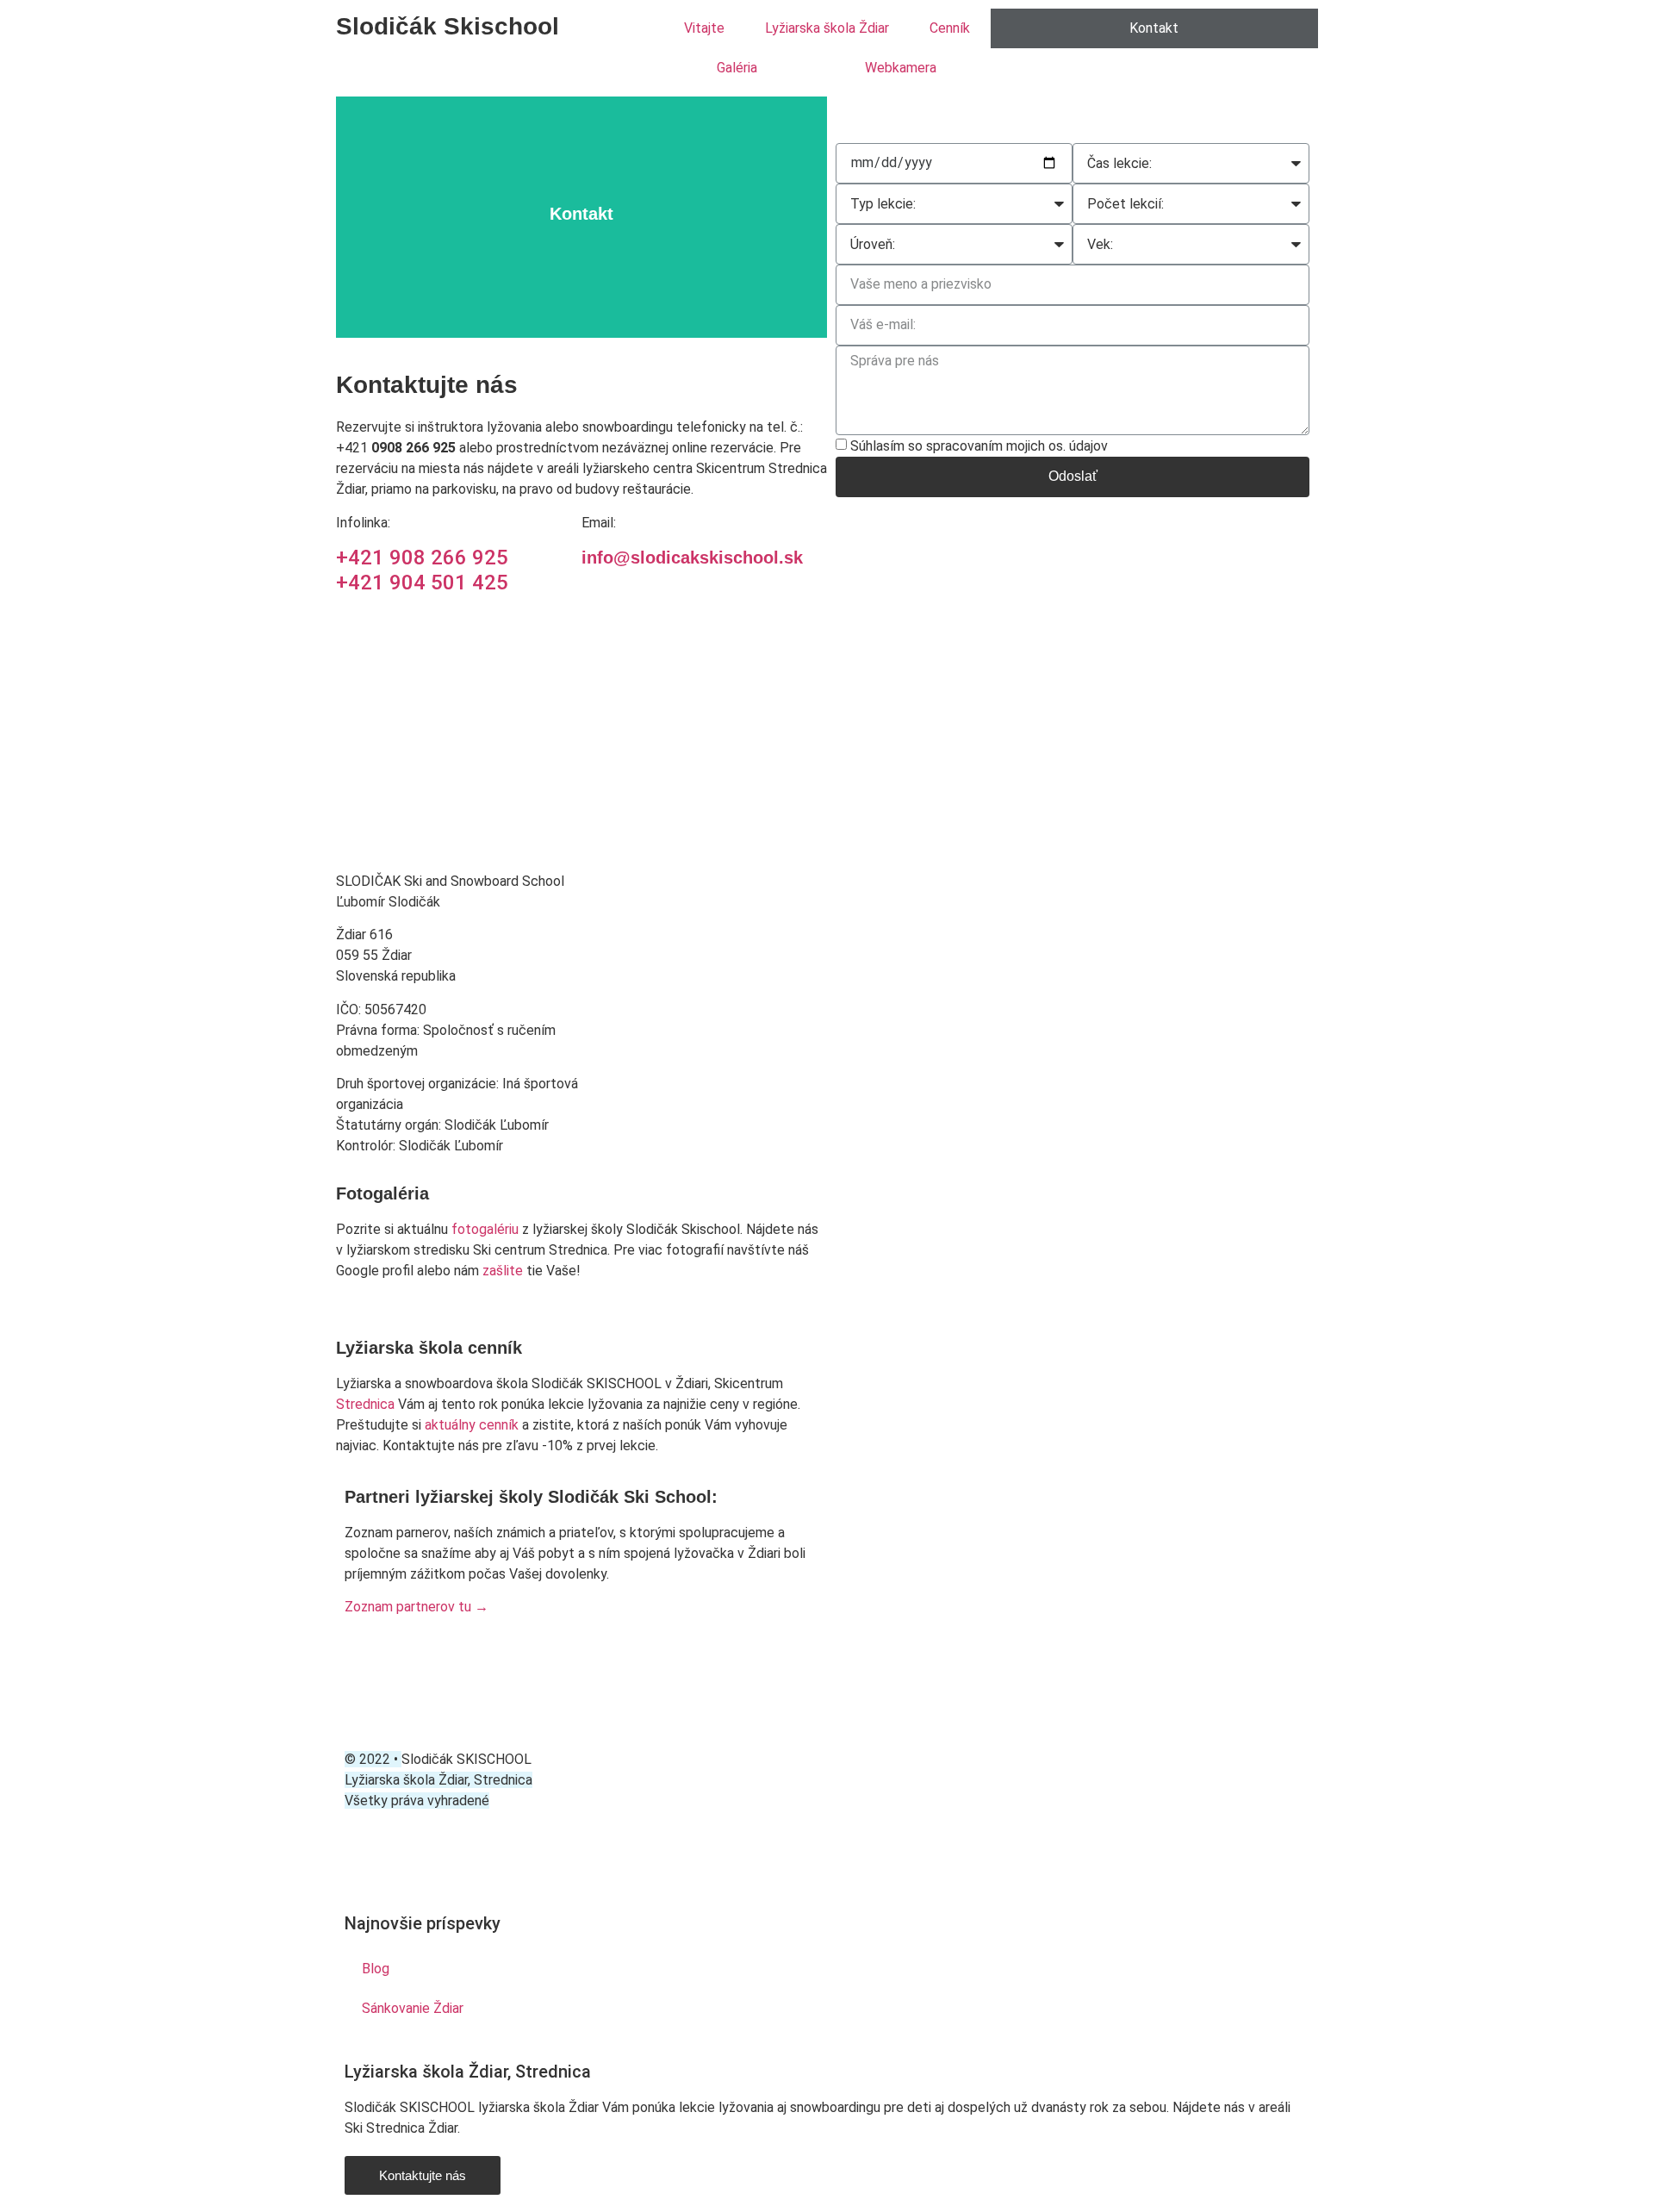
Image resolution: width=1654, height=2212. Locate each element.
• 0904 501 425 (926, 115)
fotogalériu (485, 1229)
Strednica (367, 1404)
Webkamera (901, 68)
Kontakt (1154, 28)
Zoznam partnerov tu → (417, 1607)
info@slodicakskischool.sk (692, 558)
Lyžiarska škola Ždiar (827, 28)
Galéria (737, 68)
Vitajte (704, 28)
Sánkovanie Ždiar (413, 2008)
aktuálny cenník (473, 1425)
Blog (376, 1969)
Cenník (950, 28)
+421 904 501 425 (422, 583)
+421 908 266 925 (422, 558)
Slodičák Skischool (448, 26)
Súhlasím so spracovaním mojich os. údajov (979, 445)
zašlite (503, 1271)
